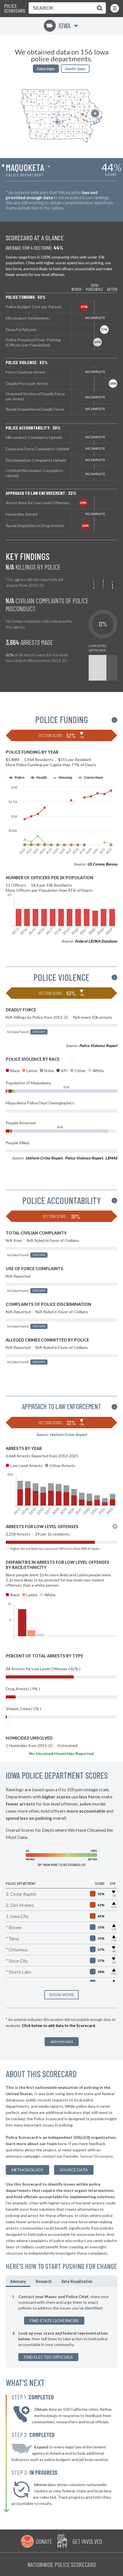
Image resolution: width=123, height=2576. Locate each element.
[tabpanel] (61, 2327)
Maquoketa (25, 167)
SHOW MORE (62, 1995)
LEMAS (111, 1158)
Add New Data (62, 2042)
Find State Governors (54, 2320)
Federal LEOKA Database (96, 941)
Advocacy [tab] (18, 2281)
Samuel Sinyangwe (96, 2156)
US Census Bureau (102, 864)
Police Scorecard (15, 8)
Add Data (39, 1032)
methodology (27, 2170)
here (62, 2144)
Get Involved (87, 2541)
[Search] (98, 8)
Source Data (74, 2170)
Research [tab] (44, 2281)
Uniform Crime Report (44, 1158)
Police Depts (46, 69)
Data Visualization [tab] (77, 2281)
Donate (44, 2541)
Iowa (58, 26)
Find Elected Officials (48, 2357)
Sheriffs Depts (75, 69)
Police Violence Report (98, 1046)
